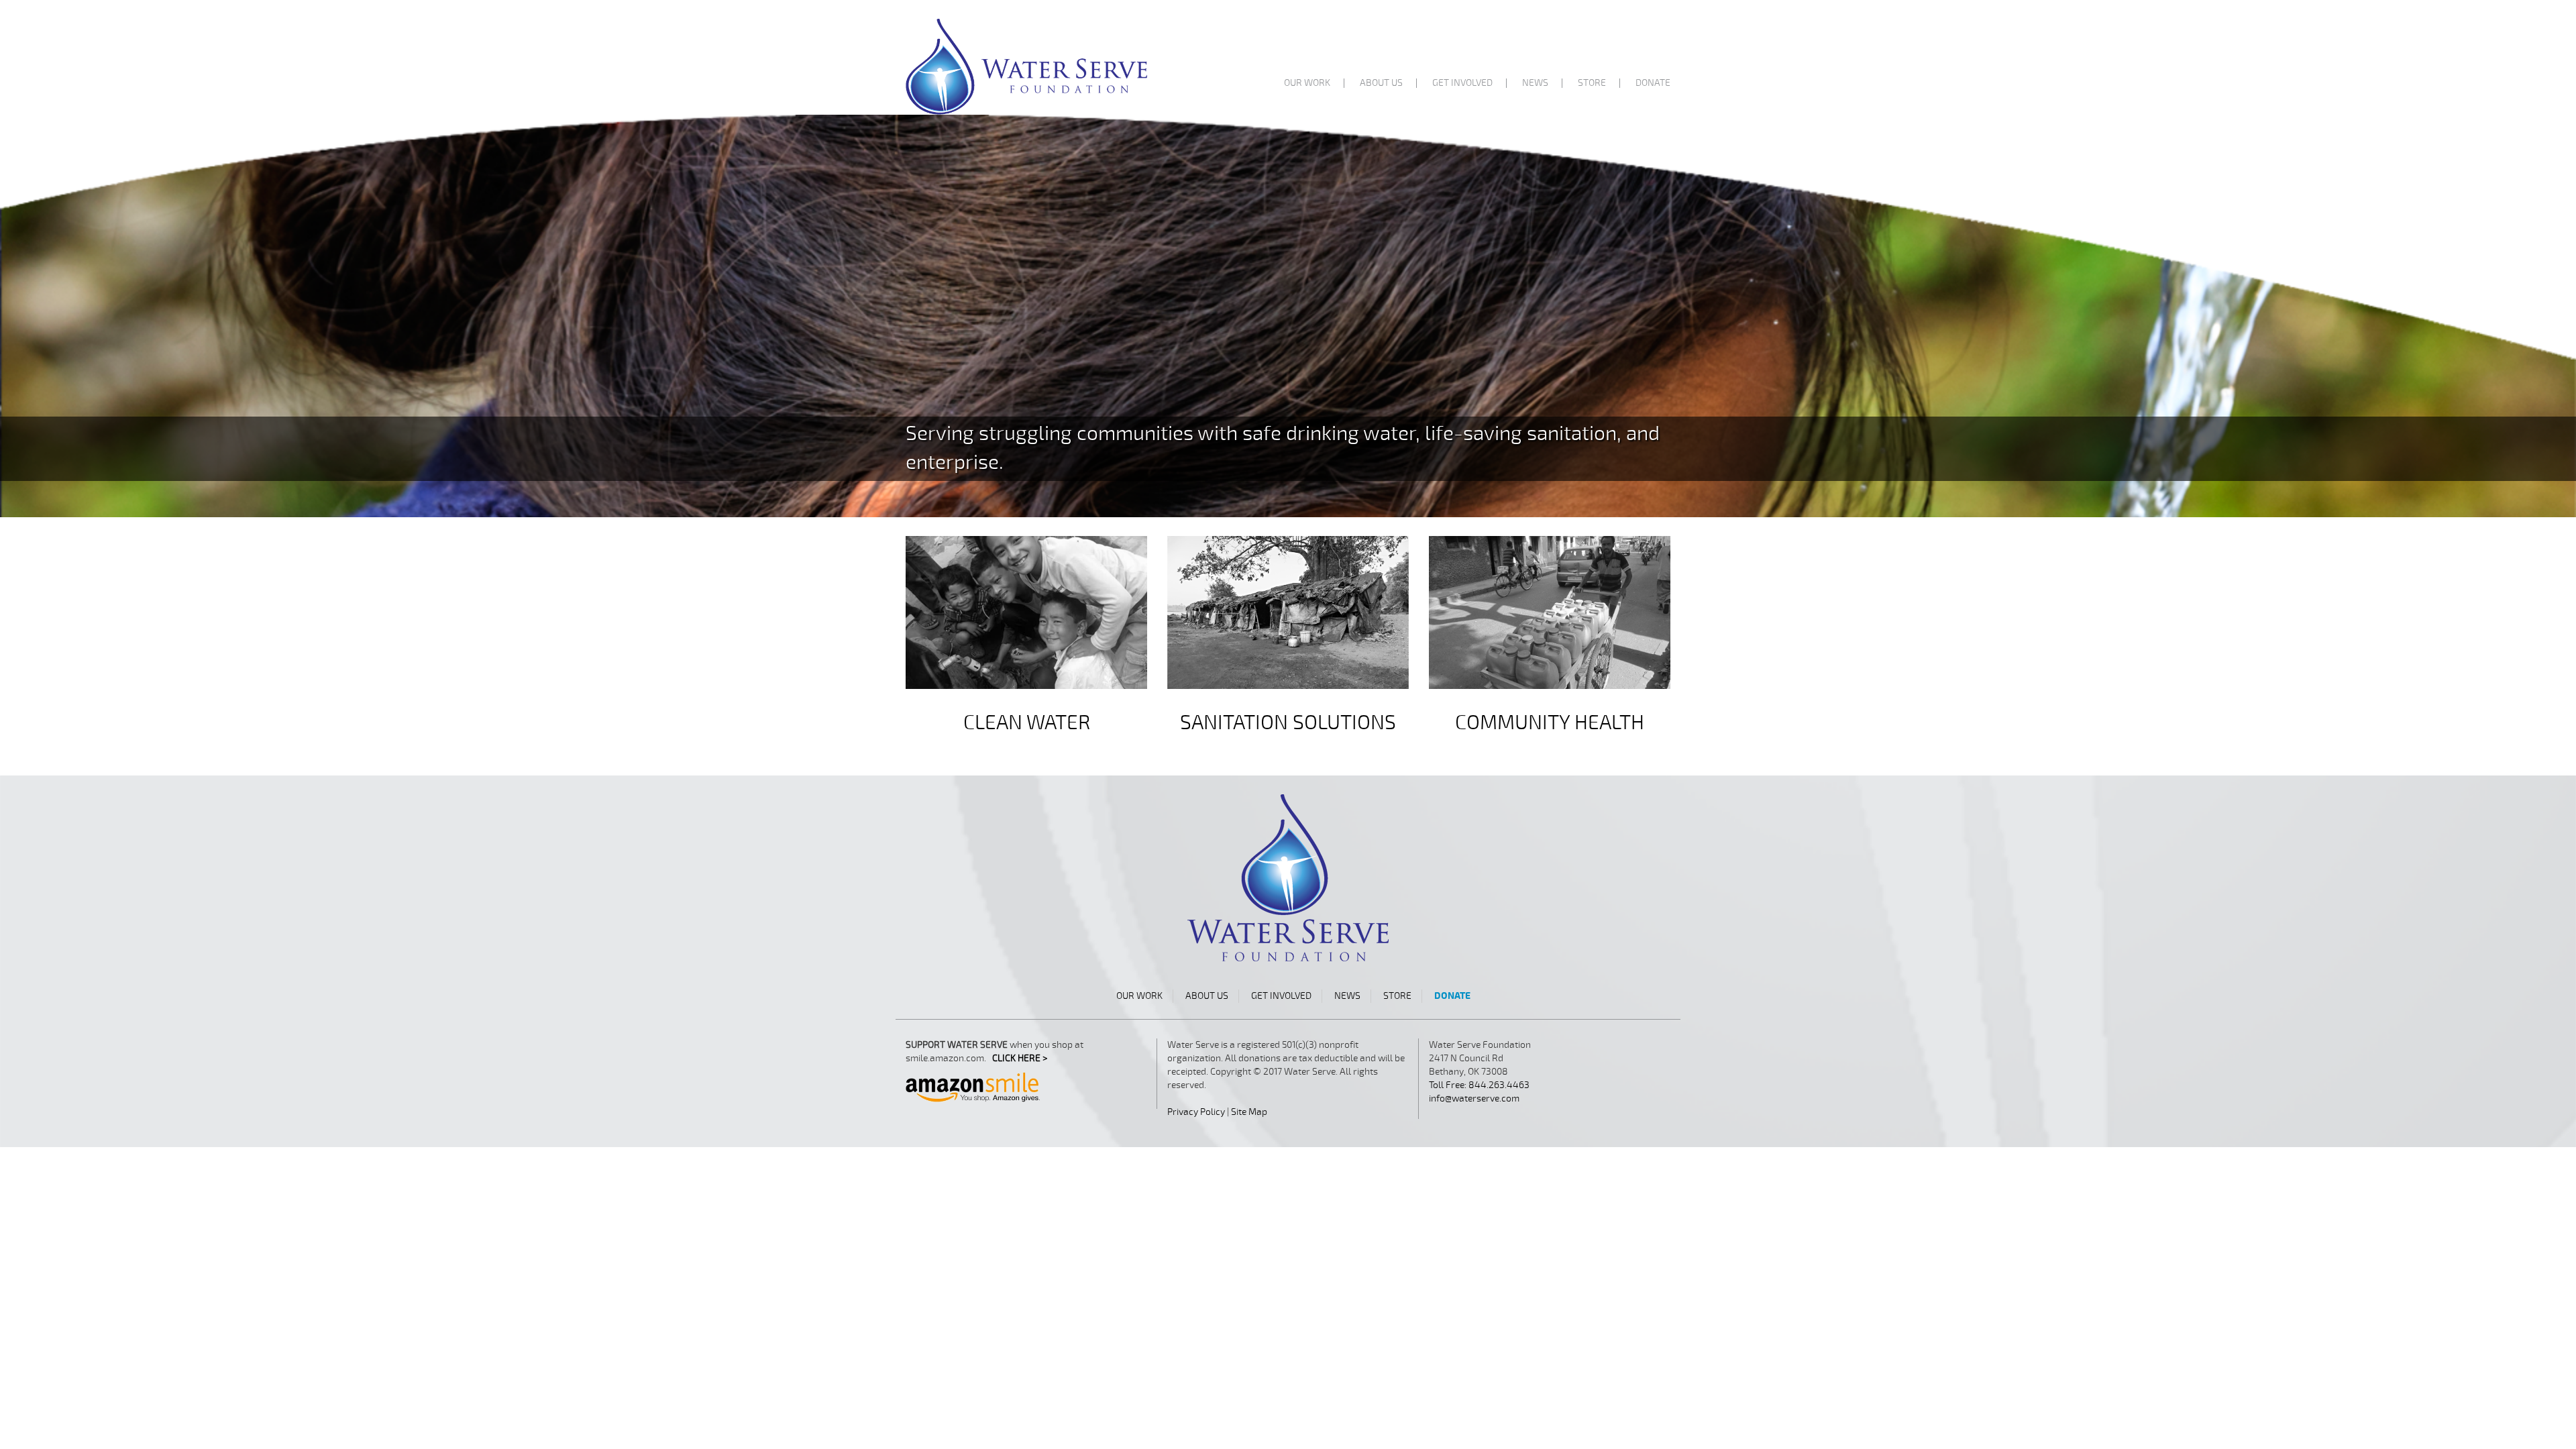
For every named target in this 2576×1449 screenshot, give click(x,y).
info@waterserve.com (1474, 1098)
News (1535, 83)
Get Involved (1462, 83)
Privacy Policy (1196, 1112)
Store (1592, 83)
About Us (1381, 83)
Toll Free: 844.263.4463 (1479, 1085)
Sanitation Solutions (1288, 723)
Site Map (1249, 1112)
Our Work (1307, 83)
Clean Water (1027, 723)
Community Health (1550, 723)
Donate (1653, 83)
